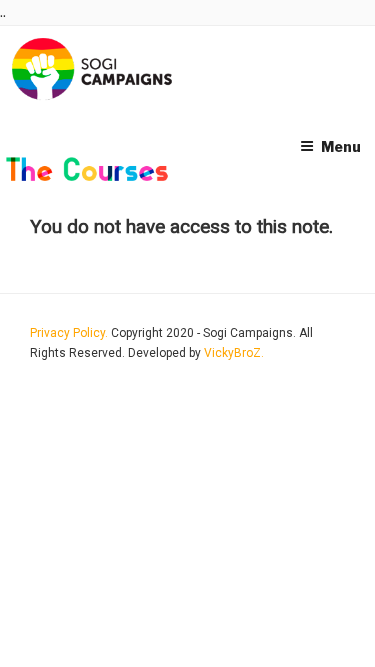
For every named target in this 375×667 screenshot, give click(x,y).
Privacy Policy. (70, 333)
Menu (341, 146)
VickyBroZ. (234, 353)
